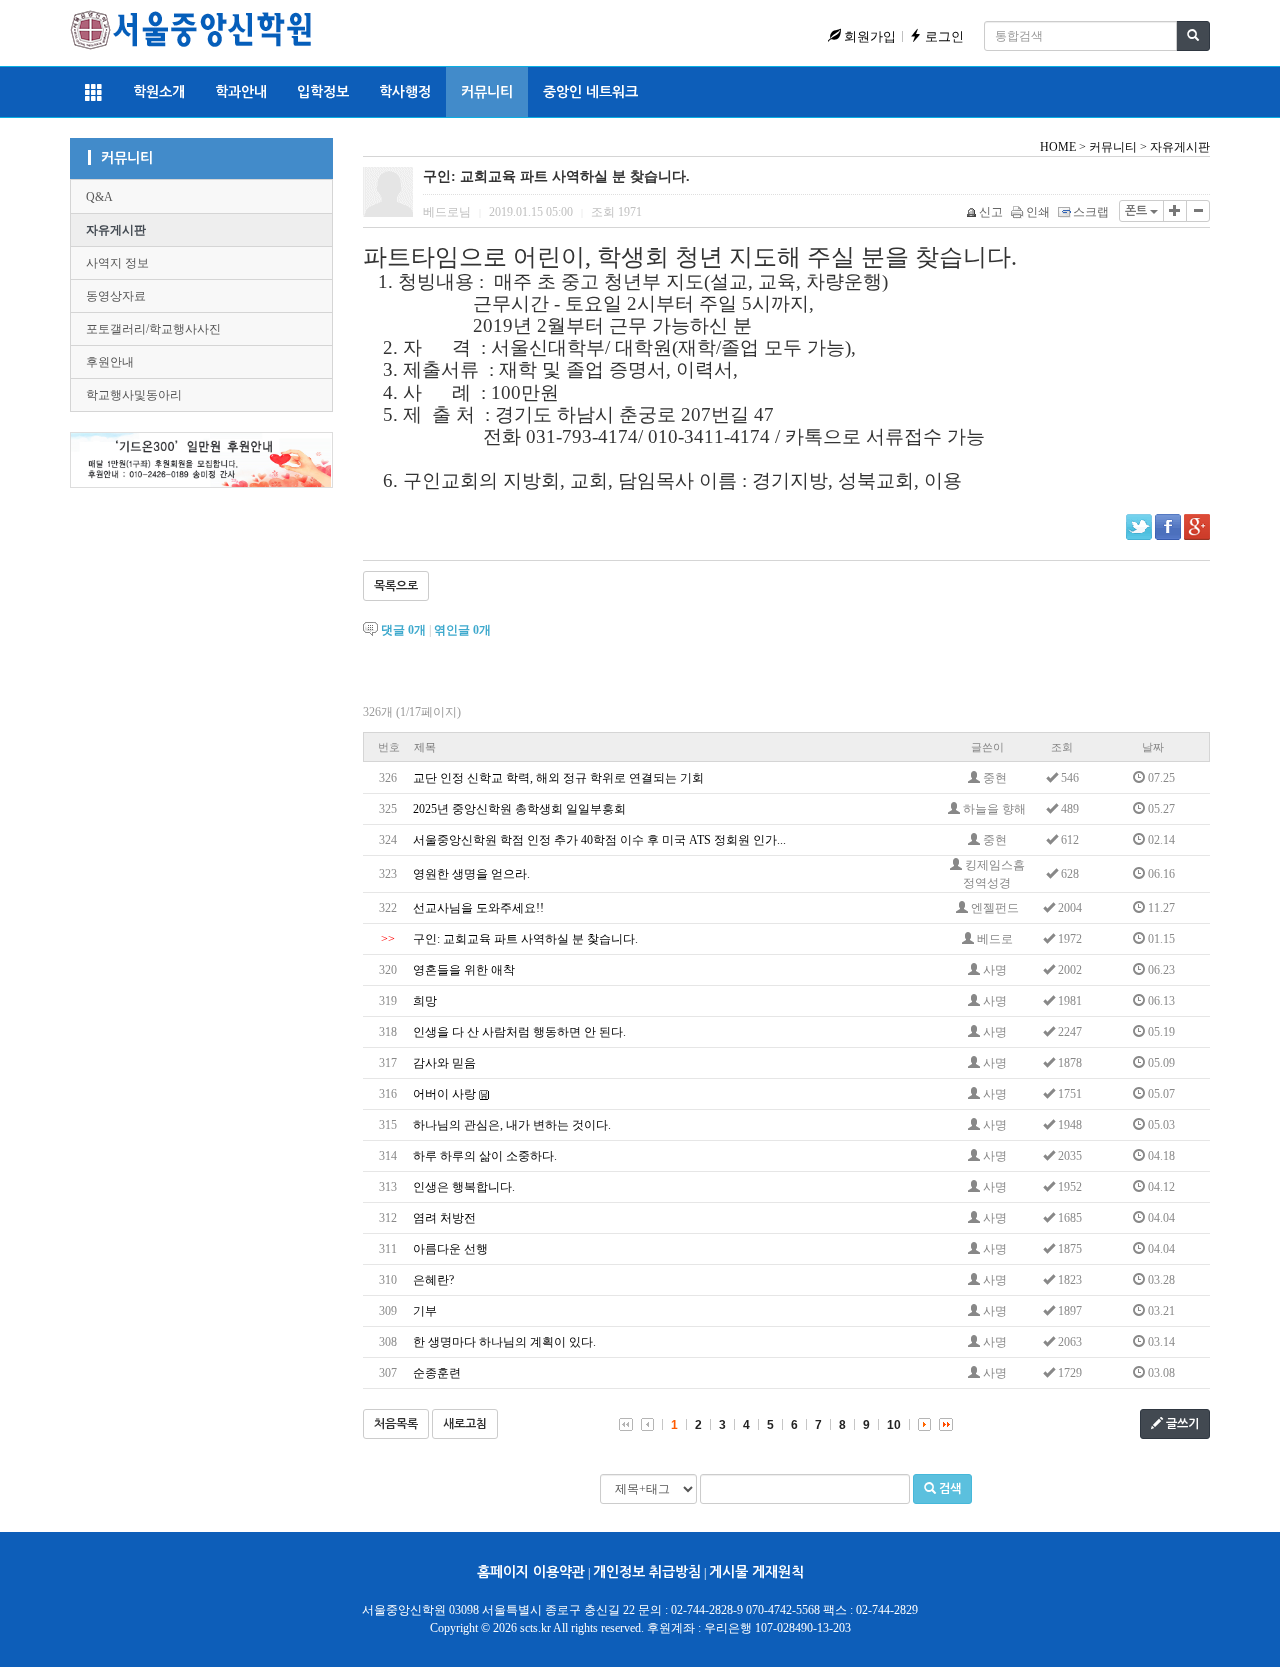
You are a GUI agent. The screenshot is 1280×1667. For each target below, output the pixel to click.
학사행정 (405, 92)
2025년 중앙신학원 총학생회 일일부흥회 (519, 809)
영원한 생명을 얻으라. (471, 874)
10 (894, 1425)
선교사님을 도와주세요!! (478, 908)
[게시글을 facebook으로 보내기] (1168, 527)
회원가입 (868, 36)
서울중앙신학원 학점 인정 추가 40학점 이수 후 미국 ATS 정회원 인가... (599, 840)
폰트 (1137, 211)
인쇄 (1038, 212)
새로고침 (465, 1424)
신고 (991, 212)
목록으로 (396, 586)
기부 (425, 1311)
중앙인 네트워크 (590, 92)
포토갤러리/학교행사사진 (153, 329)
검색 (948, 1489)
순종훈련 (437, 1373)
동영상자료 (116, 296)
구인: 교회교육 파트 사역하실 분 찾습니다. (525, 939)
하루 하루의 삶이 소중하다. (485, 1156)
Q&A (99, 197)
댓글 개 (403, 630)
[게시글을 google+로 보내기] (1197, 527)
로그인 (943, 36)
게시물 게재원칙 (756, 1572)
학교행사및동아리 (134, 395)
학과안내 (241, 92)
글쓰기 (1181, 1424)
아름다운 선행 (450, 1249)
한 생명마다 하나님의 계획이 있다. (504, 1342)
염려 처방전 (444, 1218)
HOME (1058, 147)
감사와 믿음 (444, 1063)
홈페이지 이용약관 (531, 1572)
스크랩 (1091, 212)
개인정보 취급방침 (647, 1572)
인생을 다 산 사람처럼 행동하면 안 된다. (519, 1032)
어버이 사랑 (444, 1094)
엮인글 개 (462, 630)
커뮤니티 (487, 92)
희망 (425, 1001)
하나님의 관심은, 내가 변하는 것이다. (512, 1125)
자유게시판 (116, 230)
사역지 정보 (117, 263)
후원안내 (110, 362)
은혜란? (433, 1280)
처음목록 (396, 1424)
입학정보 (323, 92)
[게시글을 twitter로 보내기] (1139, 527)
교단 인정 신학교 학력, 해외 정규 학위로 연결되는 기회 (558, 778)
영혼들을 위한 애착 (464, 970)
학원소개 (159, 92)
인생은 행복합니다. (464, 1187)
